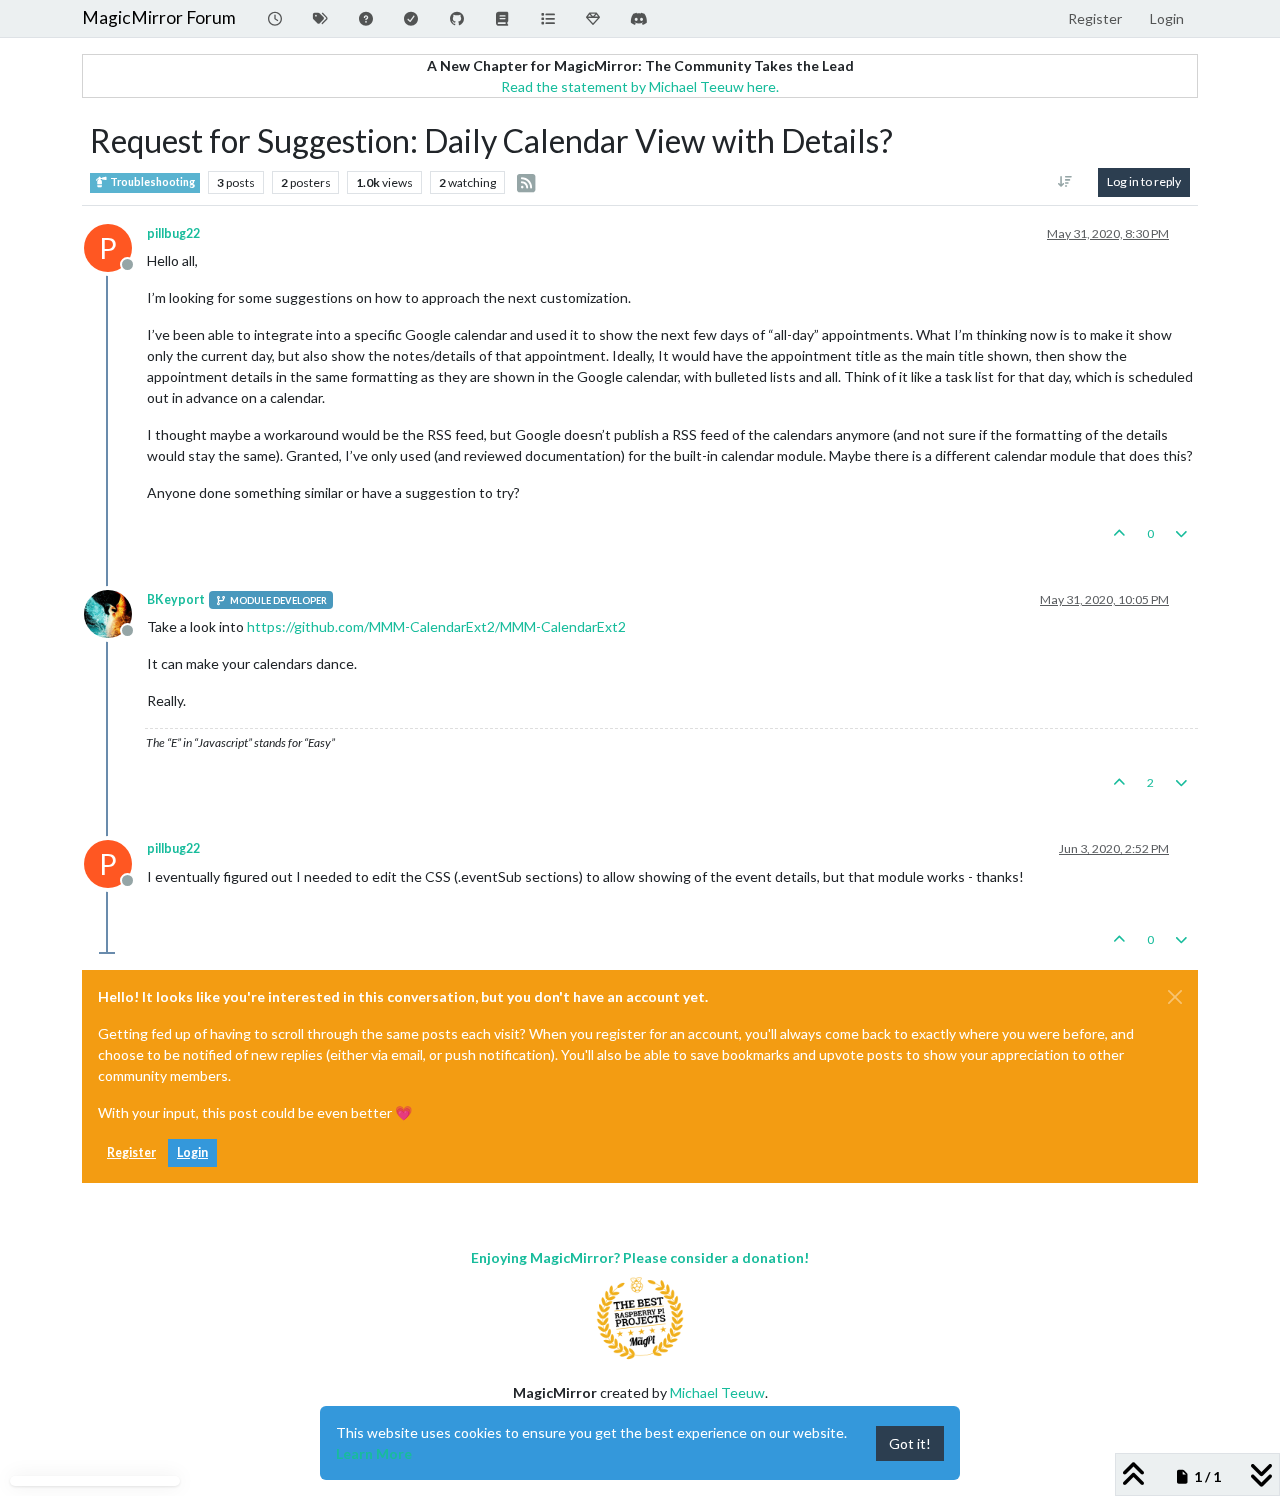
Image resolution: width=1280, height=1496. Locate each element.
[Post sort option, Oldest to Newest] (1065, 182)
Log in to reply (1144, 181)
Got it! (910, 1443)
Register (131, 1152)
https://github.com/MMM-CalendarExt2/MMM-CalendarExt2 (436, 626)
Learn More (374, 1453)
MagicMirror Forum (159, 17)
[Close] (1175, 997)
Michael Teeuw (717, 1392)
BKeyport (176, 599)
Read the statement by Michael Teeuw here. (640, 86)
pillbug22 (173, 233)
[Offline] (115, 612)
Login (192, 1152)
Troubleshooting (151, 182)
